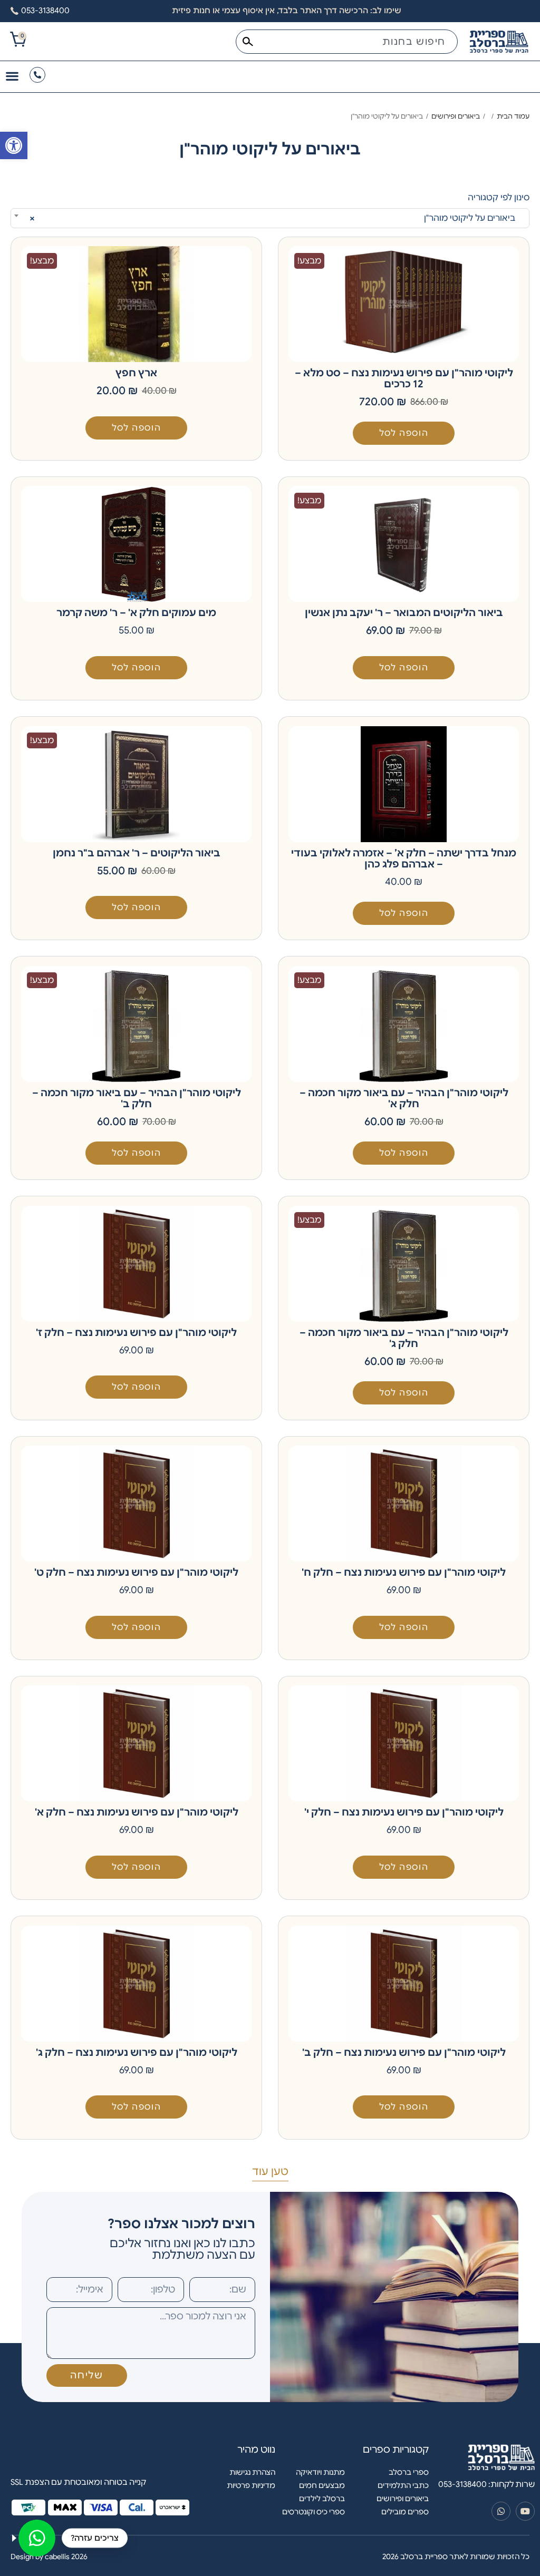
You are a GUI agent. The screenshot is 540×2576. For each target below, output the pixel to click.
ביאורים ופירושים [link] (456, 116)
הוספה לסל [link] (404, 433)
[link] (14, 145)
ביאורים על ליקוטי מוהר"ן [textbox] (276, 218)
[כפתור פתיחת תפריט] (12, 76)
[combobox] (347, 42)
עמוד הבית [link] (513, 116)
